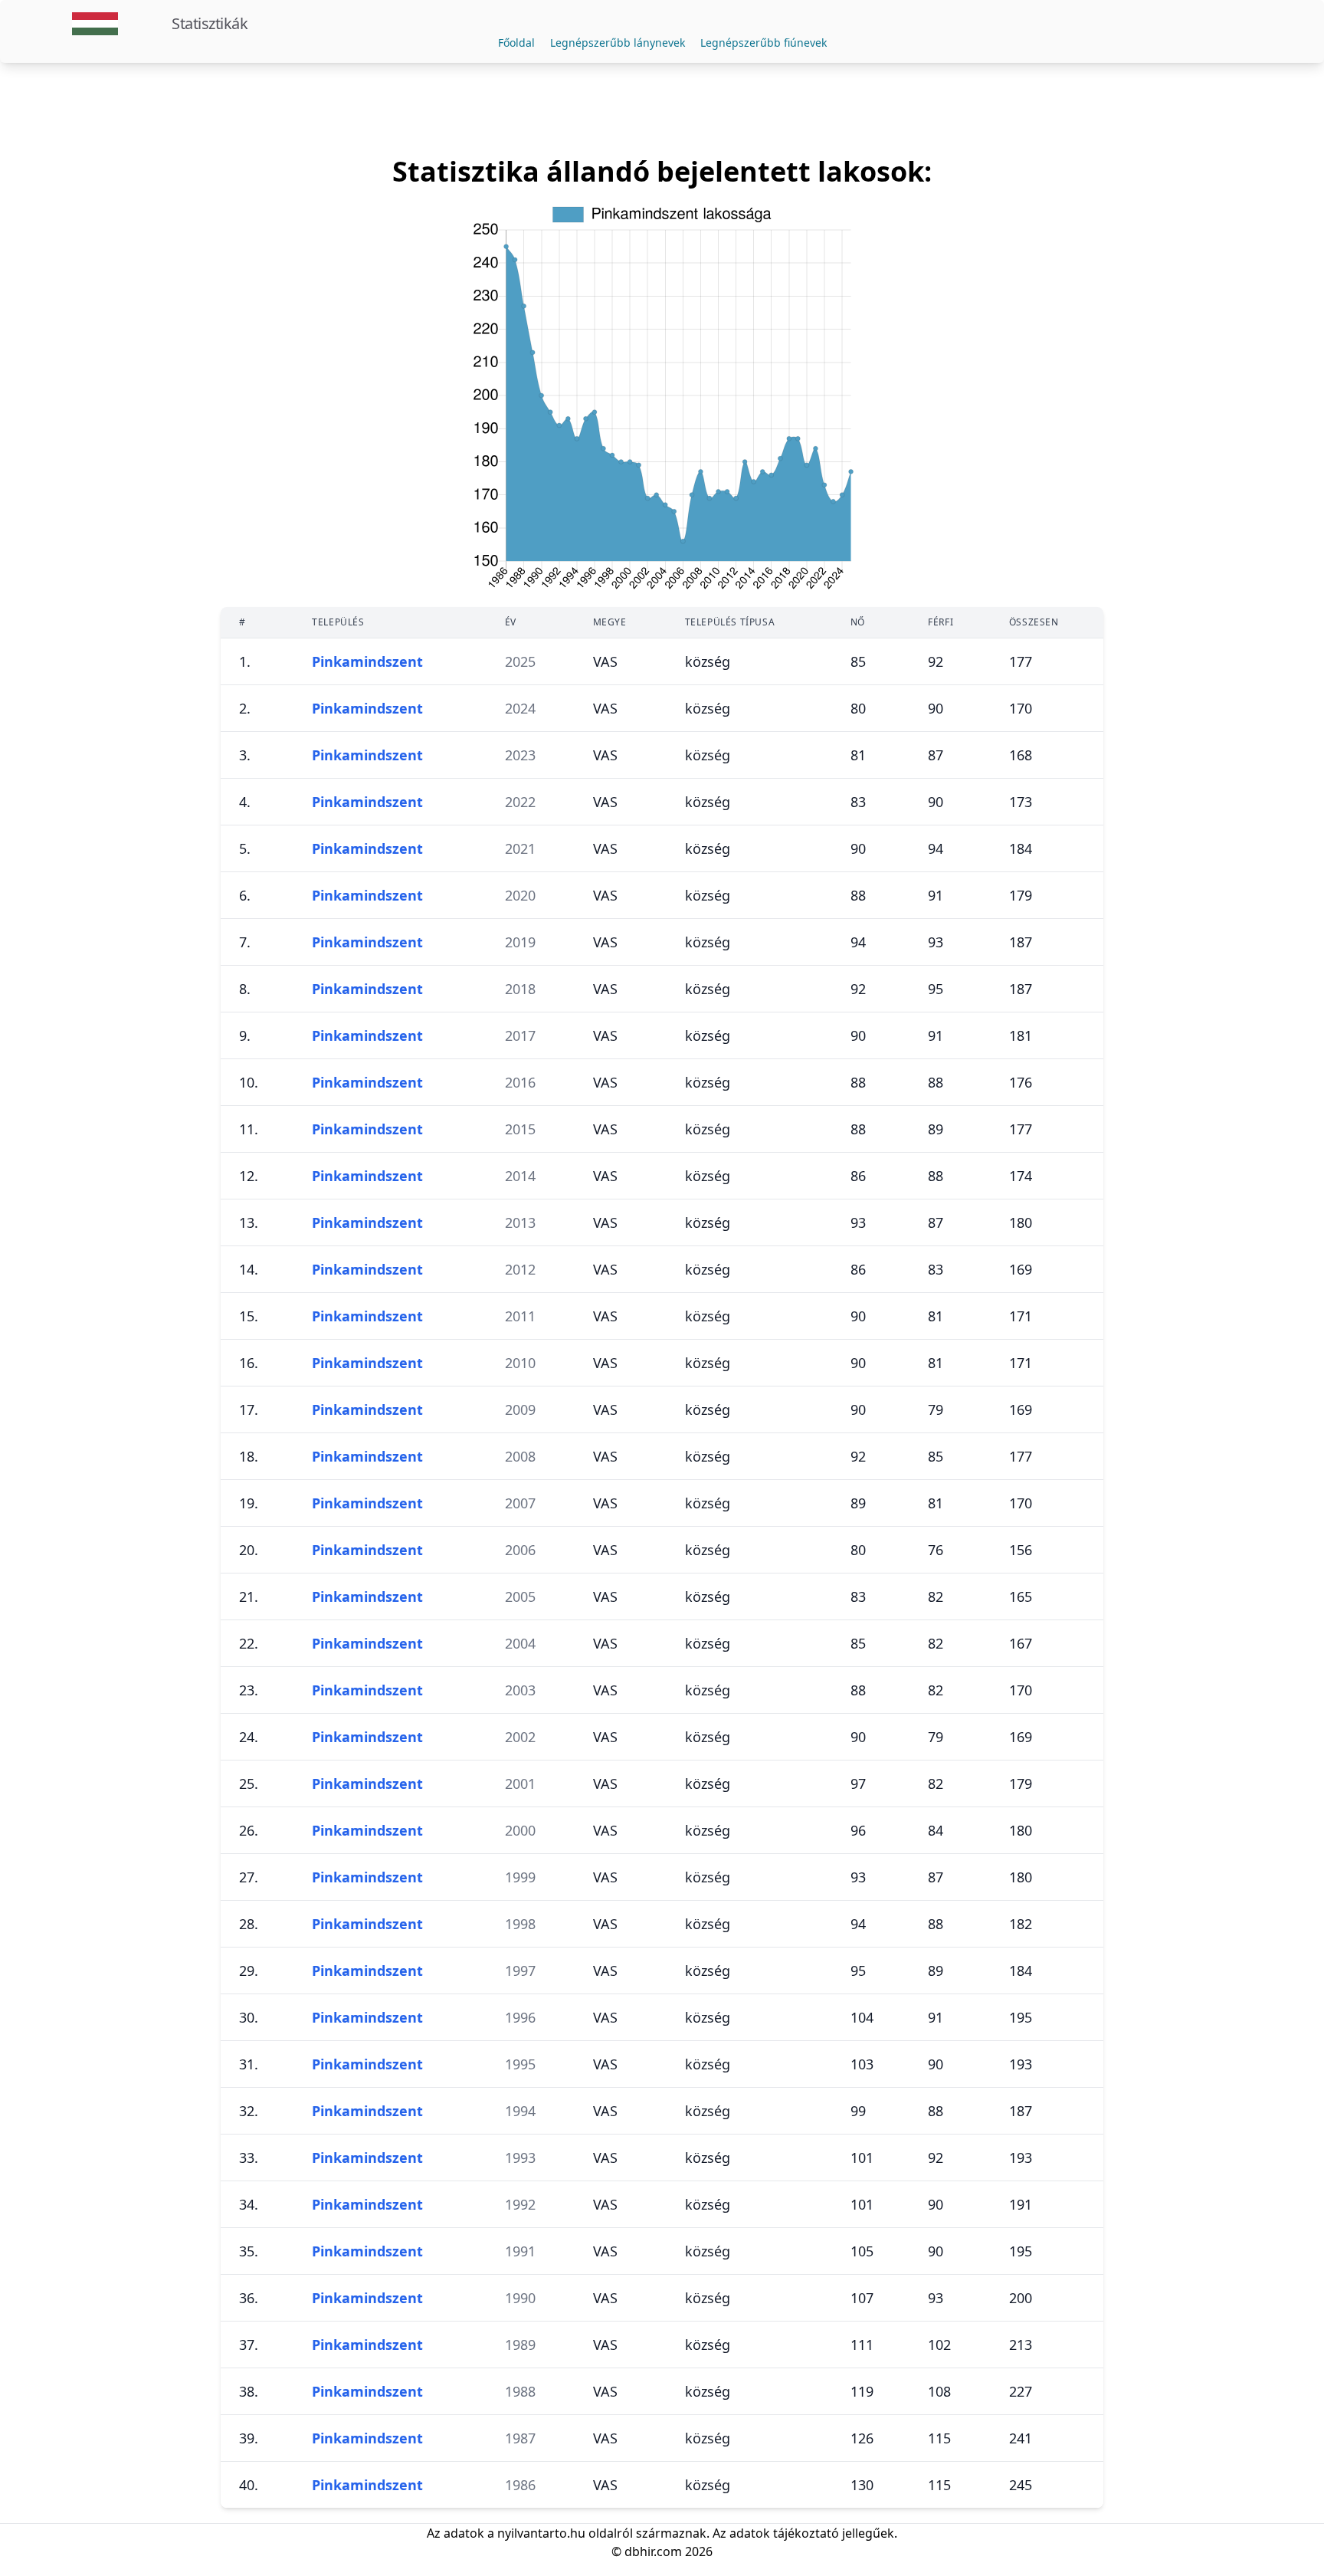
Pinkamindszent (367, 661)
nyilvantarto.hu (541, 2533)
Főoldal (516, 43)
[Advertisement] (662, 110)
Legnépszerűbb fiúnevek (764, 43)
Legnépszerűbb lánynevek (618, 43)
